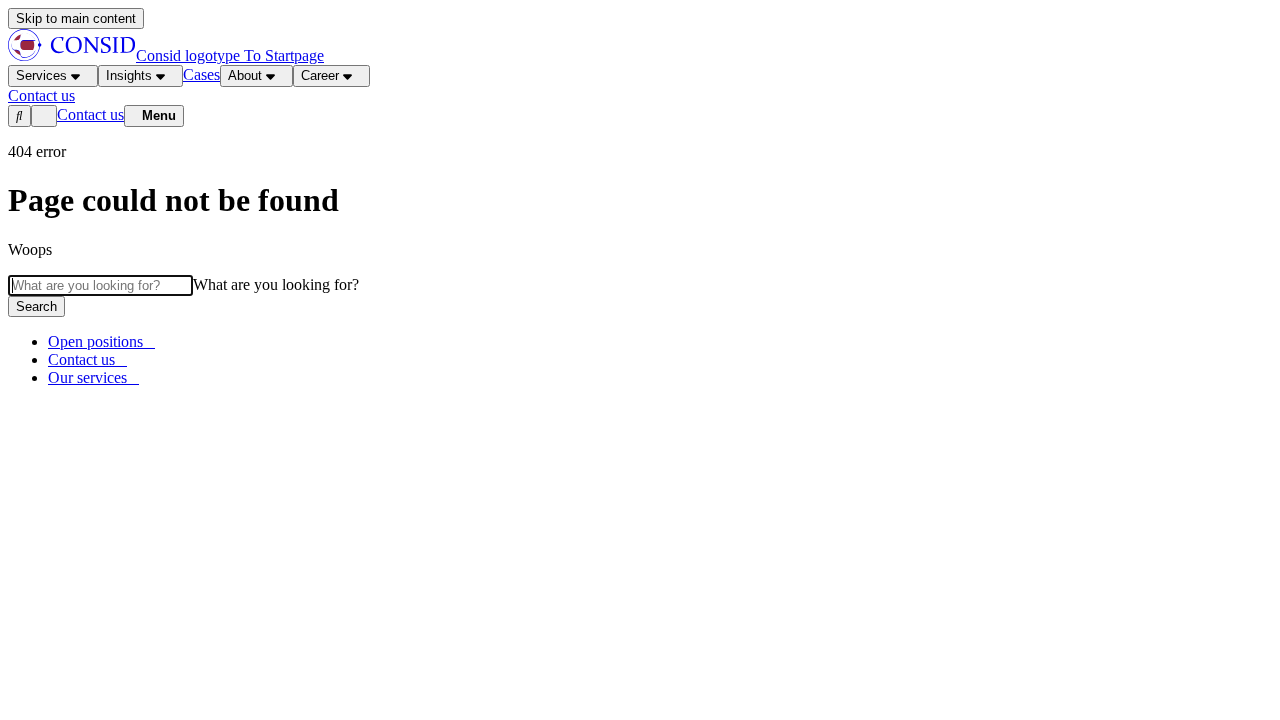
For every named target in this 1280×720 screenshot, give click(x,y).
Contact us (90, 114)
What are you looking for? (276, 284)
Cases (201, 74)
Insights (129, 75)
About (245, 75)
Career (320, 75)
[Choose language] (44, 116)
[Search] (19, 116)
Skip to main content (76, 18)
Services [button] (41, 75)
